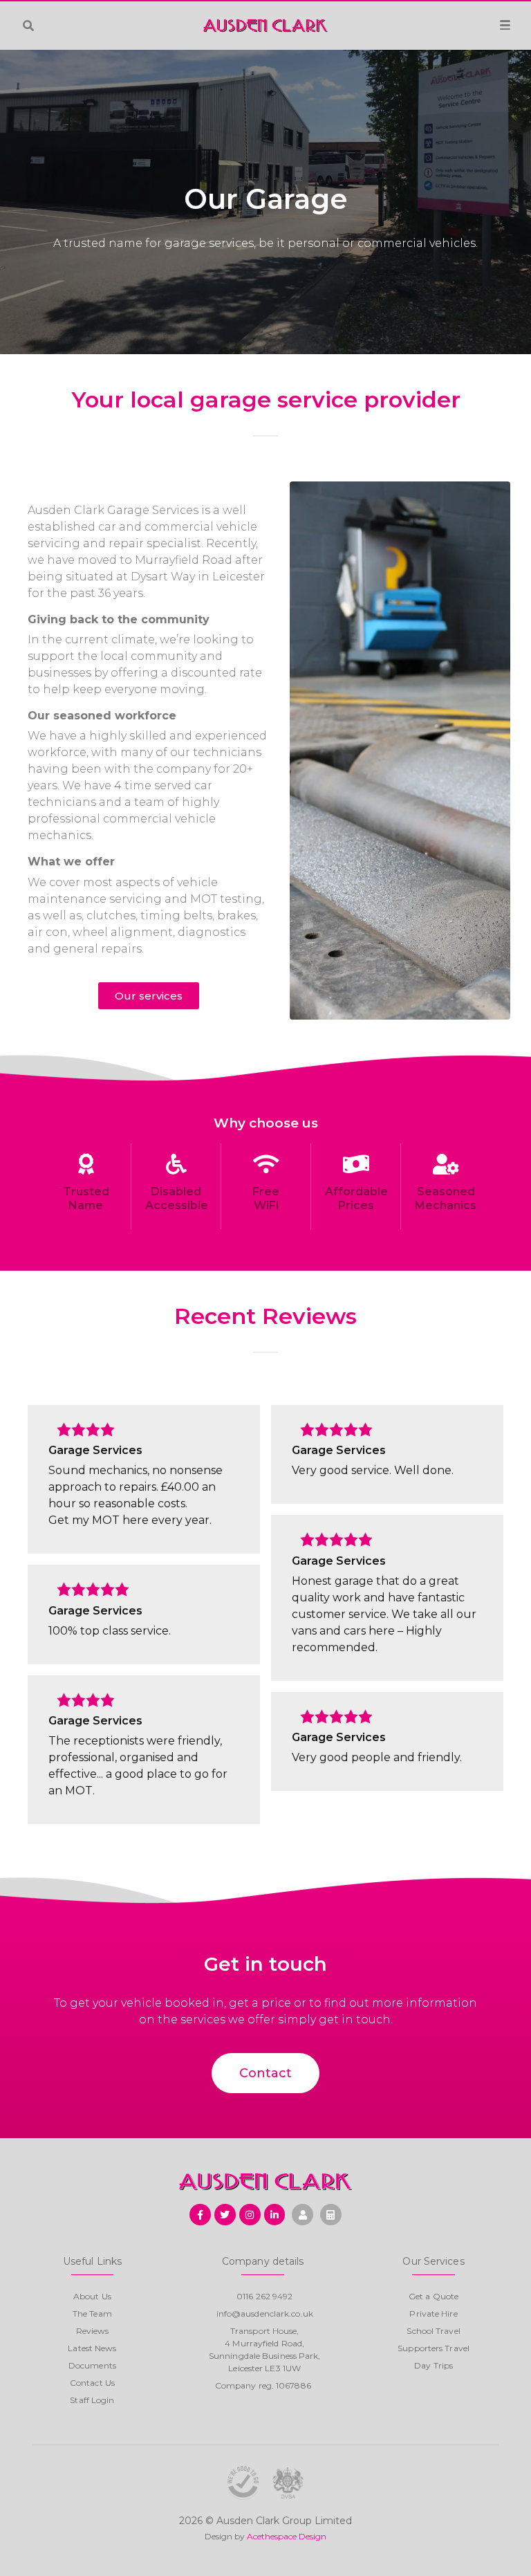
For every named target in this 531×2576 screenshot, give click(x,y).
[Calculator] (331, 2215)
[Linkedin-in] (275, 2215)
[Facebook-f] (200, 2215)
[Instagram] (250, 2215)
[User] (302, 2215)
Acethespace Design (287, 2536)
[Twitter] (225, 2215)
